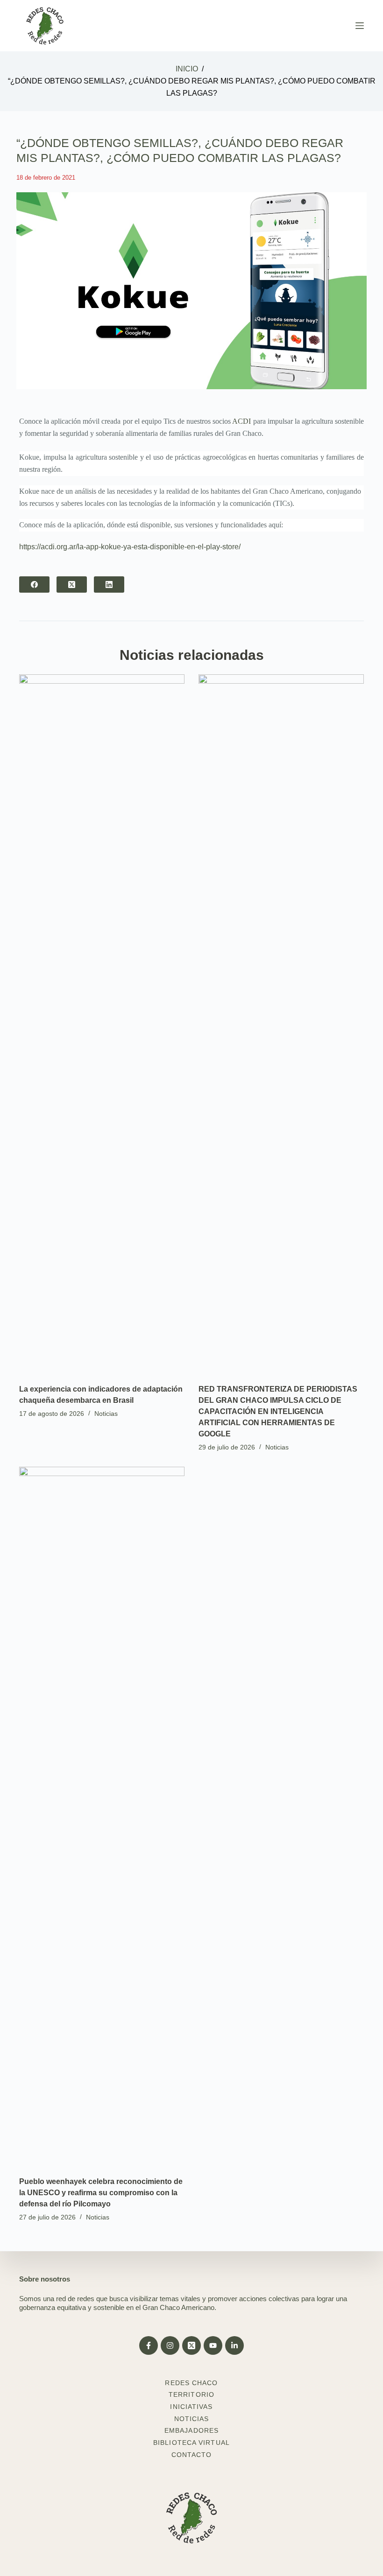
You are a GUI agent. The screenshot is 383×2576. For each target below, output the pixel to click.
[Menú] (360, 26)
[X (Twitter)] (72, 584)
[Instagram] (170, 2345)
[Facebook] (34, 584)
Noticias (106, 1414)
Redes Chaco (191, 2383)
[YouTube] (213, 2345)
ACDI (241, 421)
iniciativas (191, 2407)
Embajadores (191, 2430)
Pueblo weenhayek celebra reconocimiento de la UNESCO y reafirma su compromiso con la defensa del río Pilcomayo (101, 2193)
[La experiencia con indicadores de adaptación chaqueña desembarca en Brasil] (102, 1024)
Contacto (192, 2455)
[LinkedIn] (109, 584)
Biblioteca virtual (191, 2443)
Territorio (191, 2394)
